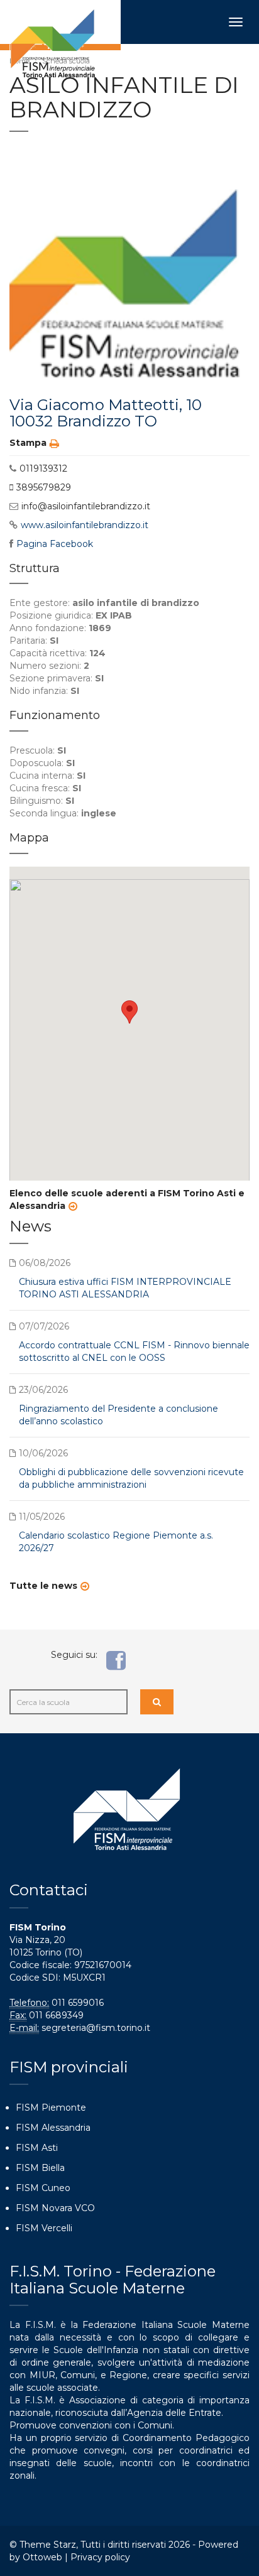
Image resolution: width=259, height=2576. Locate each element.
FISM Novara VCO (55, 2208)
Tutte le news (43, 1586)
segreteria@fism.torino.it (96, 2028)
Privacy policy (100, 2557)
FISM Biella (40, 2168)
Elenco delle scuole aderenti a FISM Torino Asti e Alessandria (127, 1199)
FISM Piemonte (51, 2108)
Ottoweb (42, 2557)
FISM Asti (37, 2148)
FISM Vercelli (44, 2228)
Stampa (28, 443)
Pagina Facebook (55, 544)
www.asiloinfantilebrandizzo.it (85, 525)
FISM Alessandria (53, 2128)
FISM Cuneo (43, 2188)
